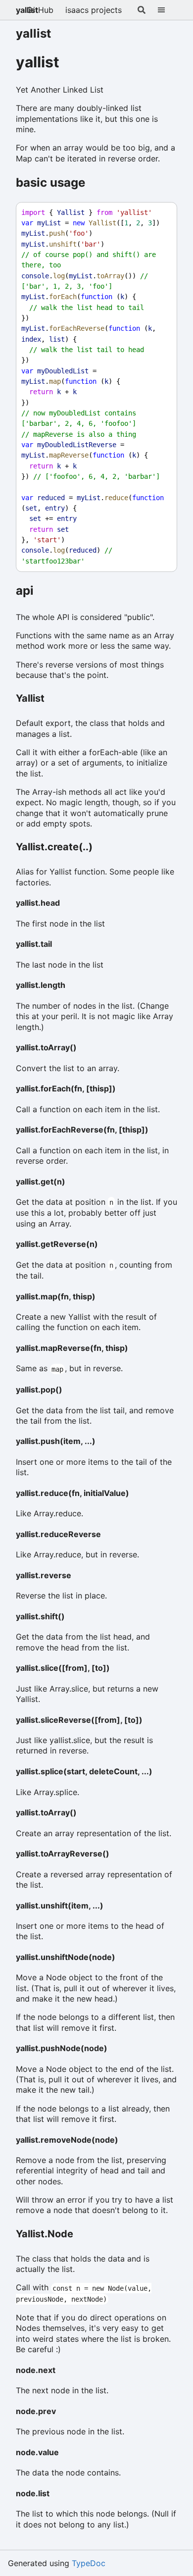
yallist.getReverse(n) (57, 1244)
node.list (33, 2493)
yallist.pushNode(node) (62, 2048)
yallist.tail (34, 944)
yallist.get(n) (41, 1182)
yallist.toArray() (46, 1047)
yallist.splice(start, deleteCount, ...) (84, 1771)
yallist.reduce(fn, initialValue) (72, 1493)
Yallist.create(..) (54, 847)
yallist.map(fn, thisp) (56, 1296)
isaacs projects (94, 10)
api (25, 591)
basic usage (50, 182)
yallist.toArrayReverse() (63, 1854)
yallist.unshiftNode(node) (66, 1957)
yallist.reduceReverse (58, 1534)
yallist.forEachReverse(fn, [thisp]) (82, 1130)
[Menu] (167, 10)
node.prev (36, 2411)
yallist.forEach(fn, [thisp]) (66, 1088)
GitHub (40, 10)
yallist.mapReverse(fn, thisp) (72, 1348)
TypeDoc (89, 2563)
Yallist (30, 698)
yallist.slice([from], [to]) (63, 1668)
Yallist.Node (45, 2234)
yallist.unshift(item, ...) (60, 1906)
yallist (27, 10)
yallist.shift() (40, 1616)
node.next (36, 2370)
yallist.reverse (44, 1575)
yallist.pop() (39, 1390)
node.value (37, 2452)
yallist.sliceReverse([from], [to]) (79, 1720)
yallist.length (41, 985)
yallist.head (38, 903)
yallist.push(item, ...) (56, 1441)
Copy (160, 213)
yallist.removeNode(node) (67, 2140)
